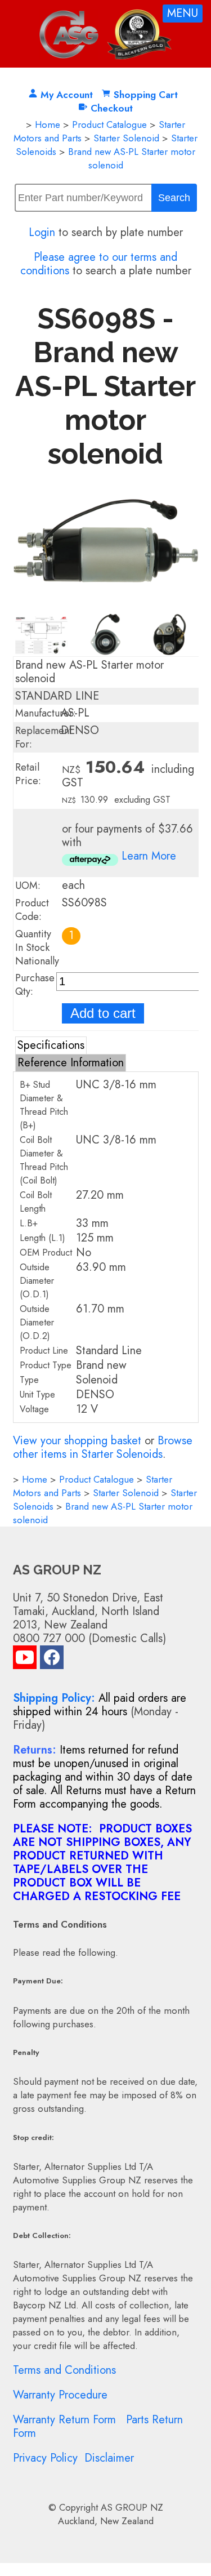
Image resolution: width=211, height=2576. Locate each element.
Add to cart (103, 1013)
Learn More (149, 856)
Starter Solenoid (126, 138)
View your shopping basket (77, 1441)
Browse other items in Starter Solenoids (103, 1447)
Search (174, 198)
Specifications (51, 1045)
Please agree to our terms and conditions (99, 264)
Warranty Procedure (60, 2395)
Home (48, 124)
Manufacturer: (46, 713)
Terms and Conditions (64, 2370)
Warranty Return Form (64, 2420)
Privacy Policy (45, 2458)
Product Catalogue (109, 124)
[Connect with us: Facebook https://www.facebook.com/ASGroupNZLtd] (52, 1660)
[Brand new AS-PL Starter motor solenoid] (106, 606)
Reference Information (71, 1063)
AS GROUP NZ (132, 2507)
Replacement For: (44, 737)
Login (42, 232)
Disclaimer (109, 2458)
